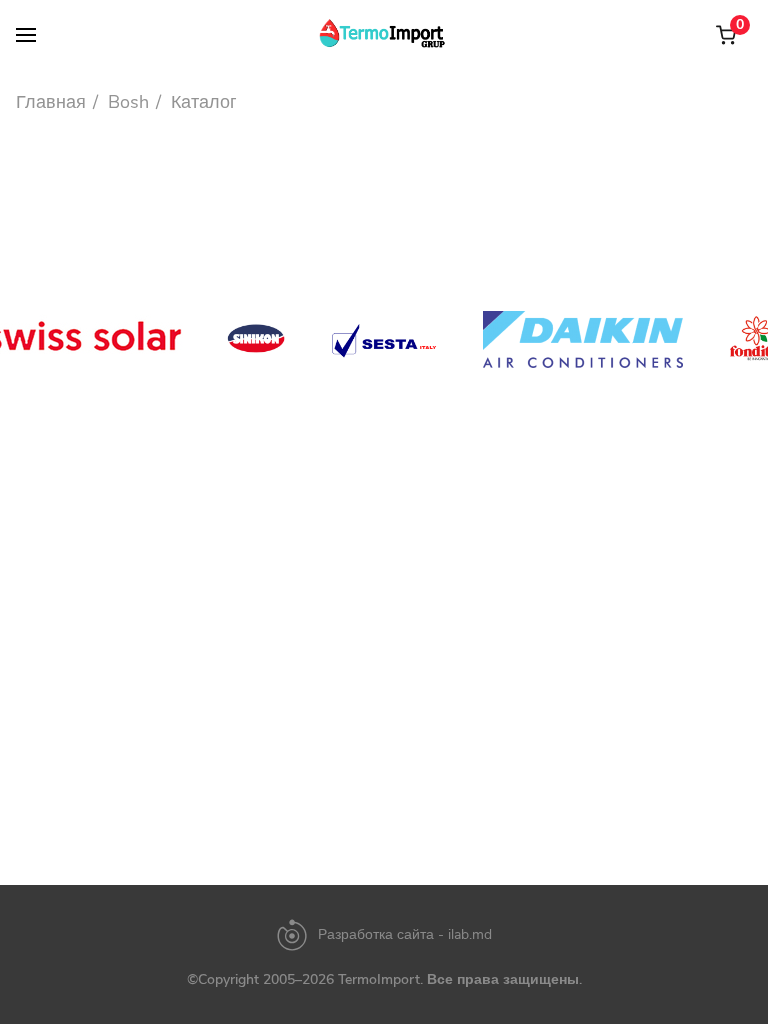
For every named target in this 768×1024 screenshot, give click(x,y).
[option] (256, 339)
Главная (51, 102)
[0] (726, 35)
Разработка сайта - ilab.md (405, 935)
